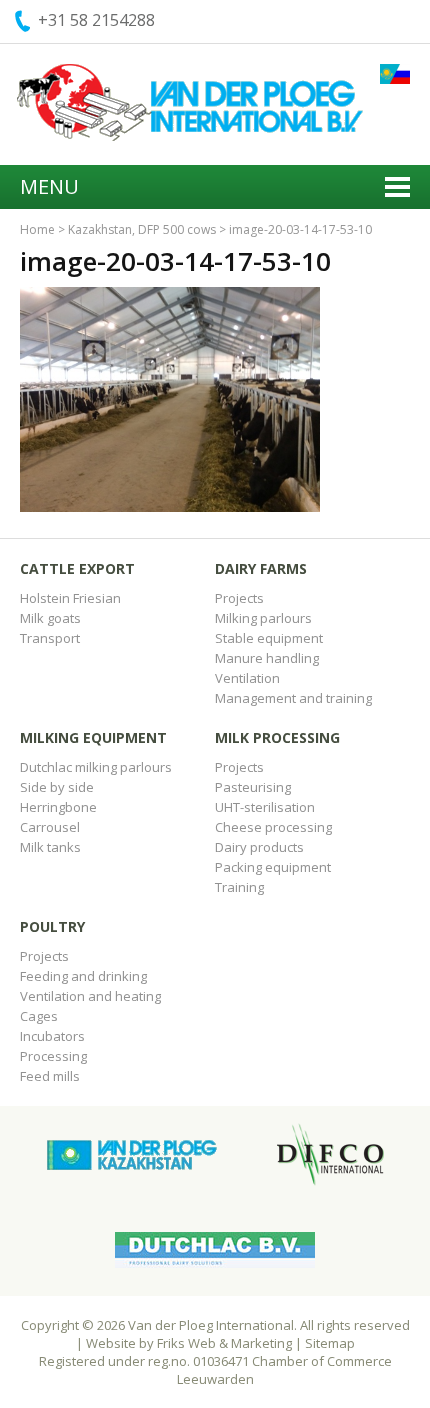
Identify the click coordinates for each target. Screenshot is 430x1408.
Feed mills (50, 1076)
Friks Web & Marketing (224, 1343)
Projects (239, 598)
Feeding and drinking (83, 976)
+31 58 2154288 (96, 20)
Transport (50, 638)
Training (239, 887)
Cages (39, 1016)
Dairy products (259, 847)
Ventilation (247, 678)
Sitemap (330, 1343)
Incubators (52, 1036)
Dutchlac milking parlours (96, 767)
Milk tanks (50, 847)
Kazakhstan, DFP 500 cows (142, 229)
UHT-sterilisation (265, 807)
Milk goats (50, 618)
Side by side (57, 787)
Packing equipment (273, 867)
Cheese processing (273, 827)
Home (37, 229)
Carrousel (50, 827)
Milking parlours (263, 618)
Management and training (293, 698)
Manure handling (267, 658)
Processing (53, 1056)
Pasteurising (253, 787)
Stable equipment (269, 638)
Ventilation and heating (90, 996)
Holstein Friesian (70, 598)
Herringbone (58, 807)
